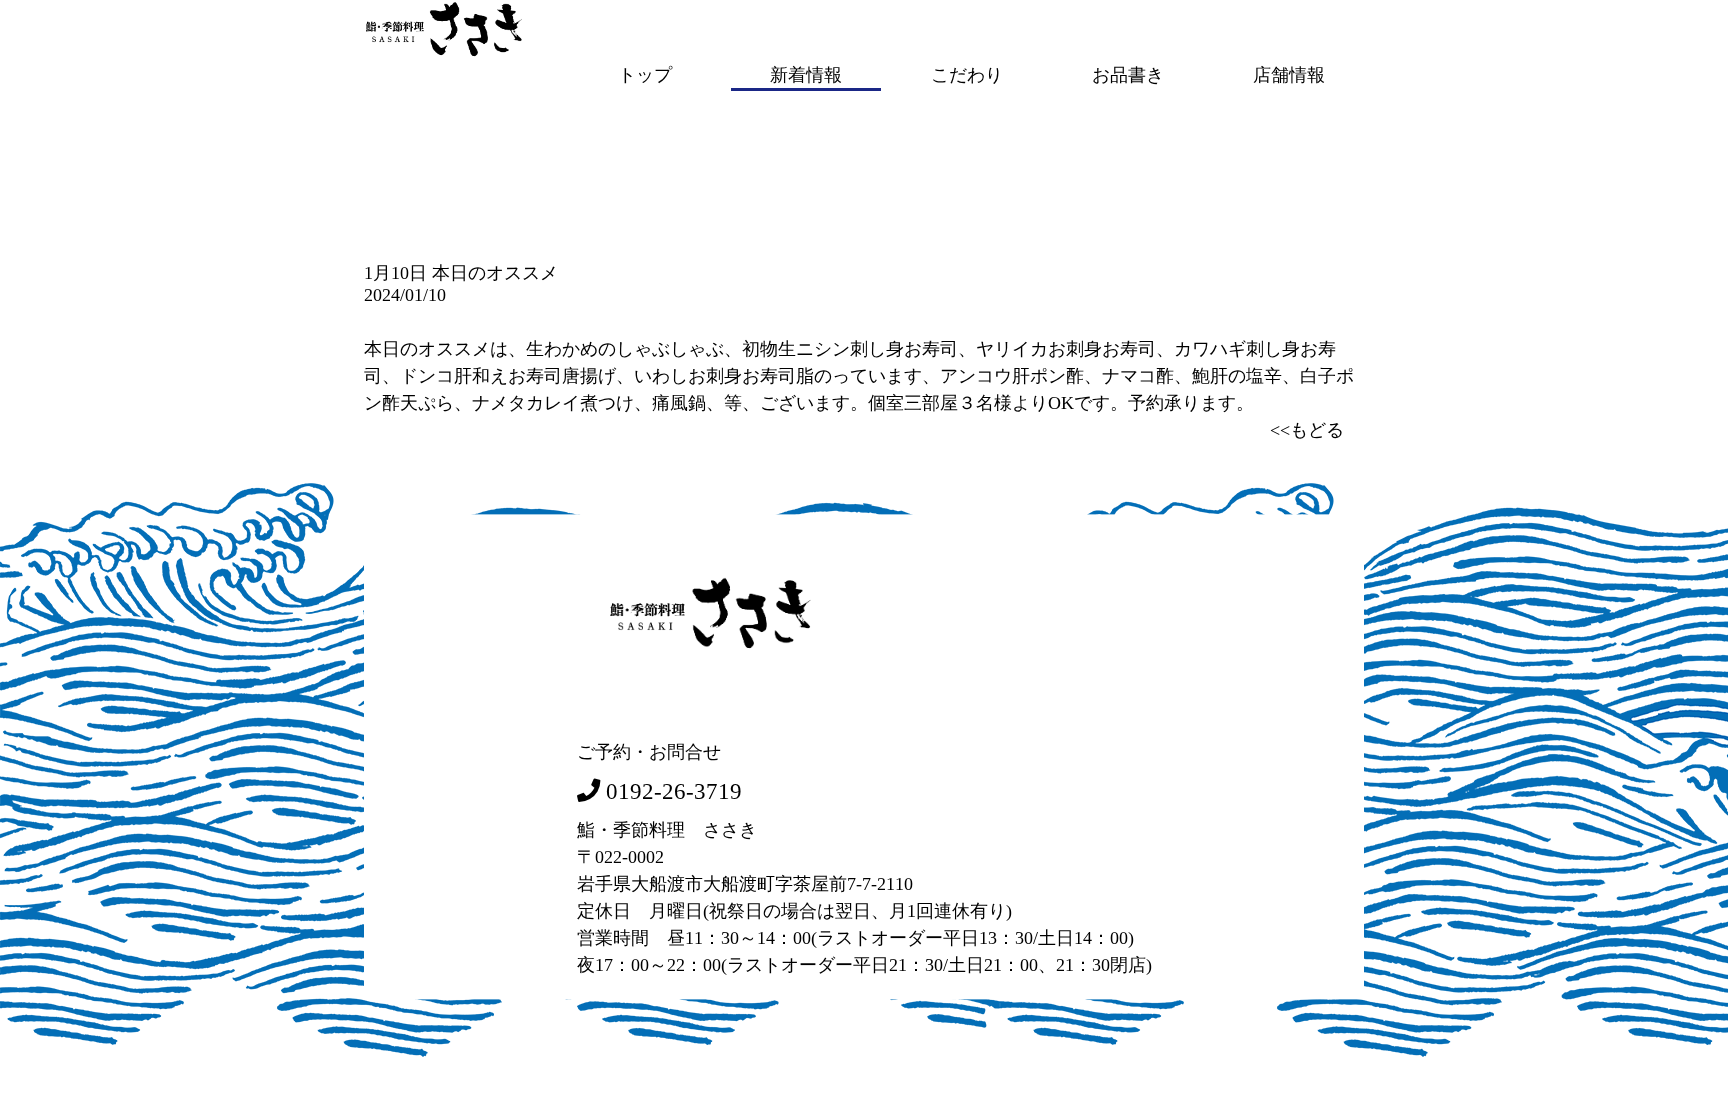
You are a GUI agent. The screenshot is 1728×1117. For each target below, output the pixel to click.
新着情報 (806, 74)
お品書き (1128, 74)
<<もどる (1307, 430)
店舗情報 (1289, 74)
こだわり (967, 74)
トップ (645, 74)
